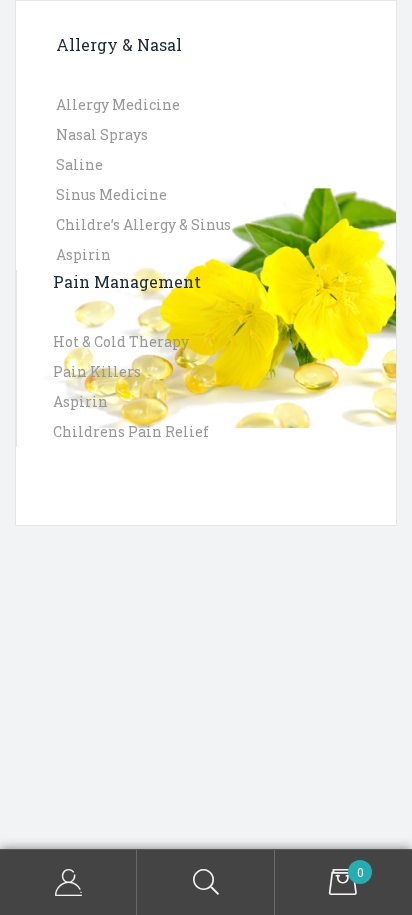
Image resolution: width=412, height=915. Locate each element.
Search (205, 882)
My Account (68, 882)
